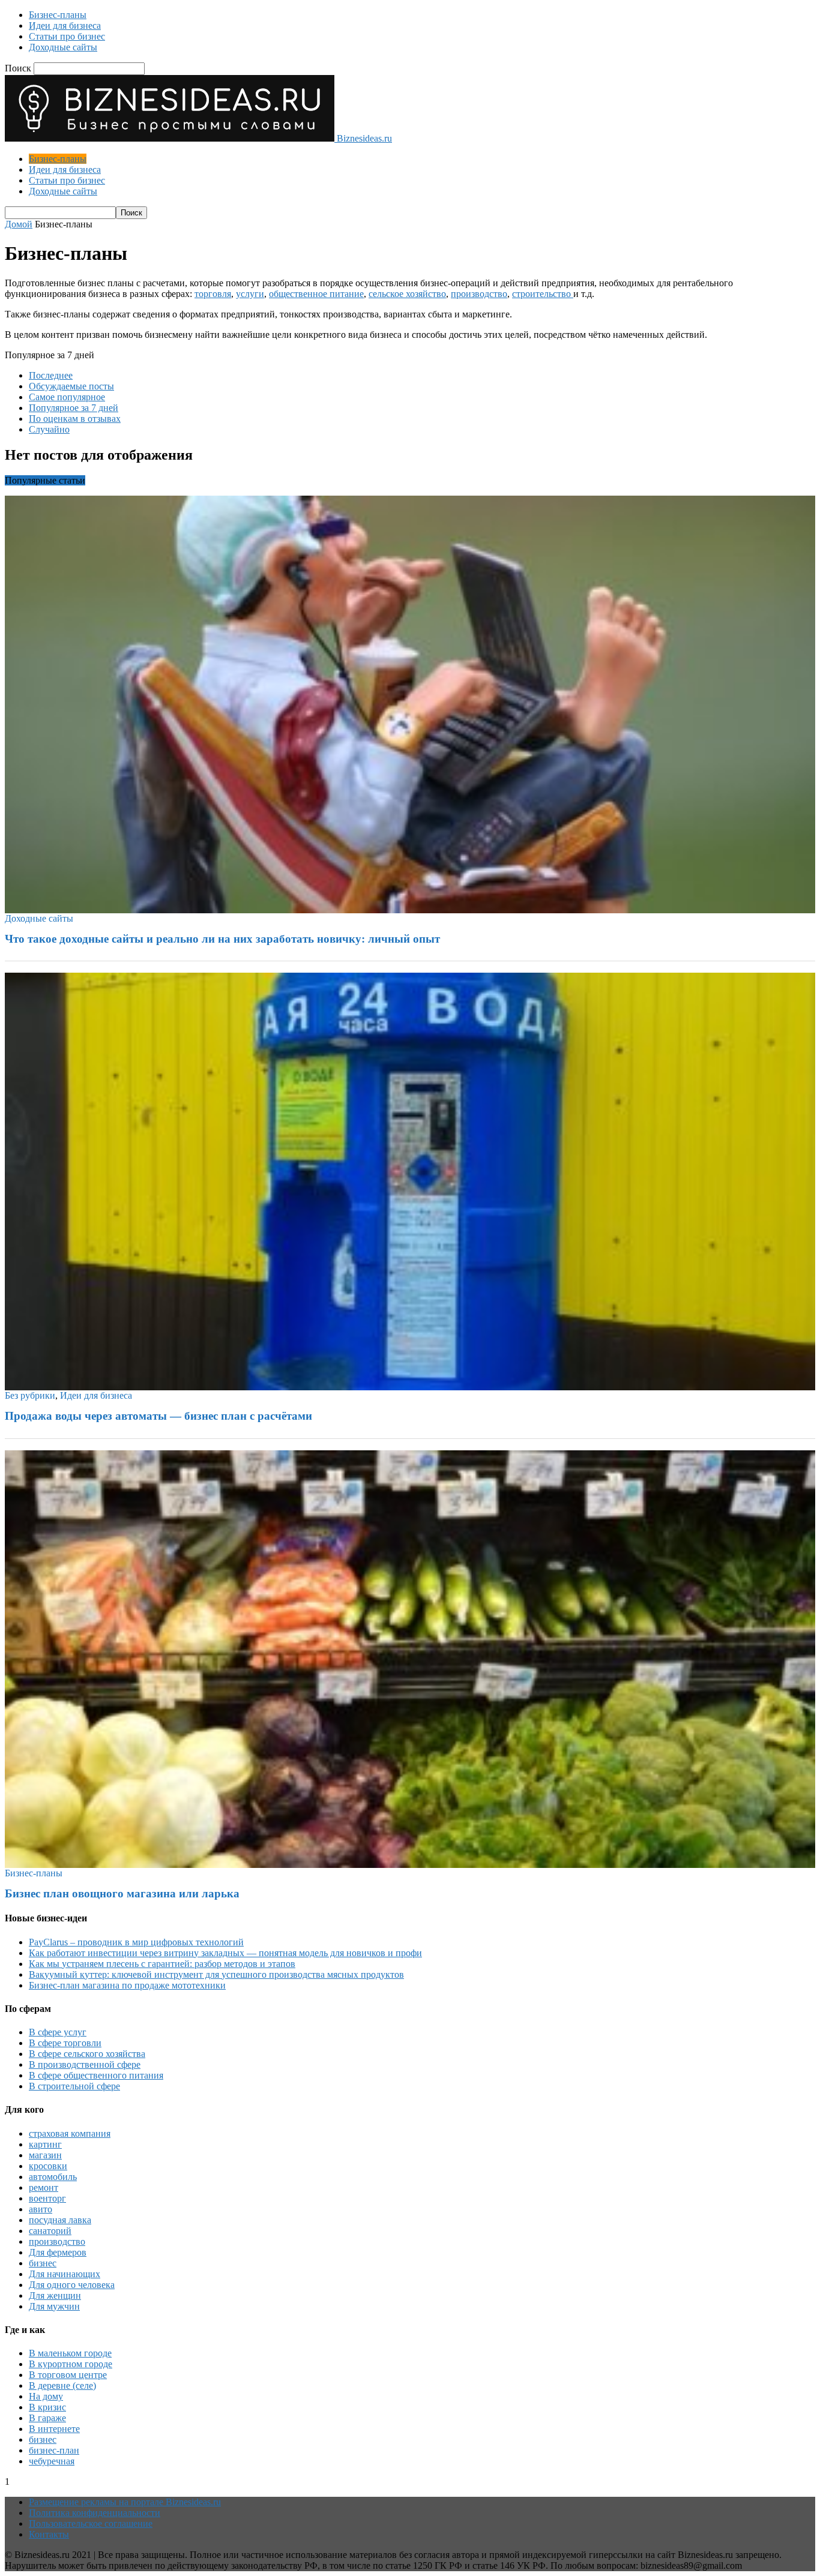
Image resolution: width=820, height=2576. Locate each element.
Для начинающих (65, 2274)
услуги (250, 294)
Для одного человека (72, 2285)
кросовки (48, 2166)
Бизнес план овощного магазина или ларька (122, 1893)
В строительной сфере (74, 2086)
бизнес (43, 2263)
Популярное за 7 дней (74, 408)
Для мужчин (54, 2306)
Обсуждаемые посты (71, 386)
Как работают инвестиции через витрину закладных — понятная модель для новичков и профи (225, 1953)
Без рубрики (30, 1395)
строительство (543, 294)
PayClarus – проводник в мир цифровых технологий (136, 1942)
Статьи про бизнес (67, 36)
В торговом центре (68, 2375)
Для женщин (55, 2295)
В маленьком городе (70, 2353)
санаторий (50, 2231)
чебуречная (52, 2461)
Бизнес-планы (58, 15)
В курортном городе (71, 2364)
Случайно (49, 429)
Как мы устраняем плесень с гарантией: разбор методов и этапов (162, 1964)
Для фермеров (58, 2252)
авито (41, 2209)
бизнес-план (54, 2450)
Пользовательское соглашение (91, 2523)
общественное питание (316, 294)
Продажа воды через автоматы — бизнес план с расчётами (158, 1416)
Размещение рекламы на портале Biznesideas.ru (125, 2502)
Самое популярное (67, 397)
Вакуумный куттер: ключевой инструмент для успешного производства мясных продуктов (216, 1974)
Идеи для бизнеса (65, 26)
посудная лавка (60, 2220)
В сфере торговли (65, 2043)
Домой (19, 224)
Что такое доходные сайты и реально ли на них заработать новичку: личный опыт (222, 939)
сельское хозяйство (407, 294)
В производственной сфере (85, 2064)
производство (479, 294)
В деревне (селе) (62, 2385)
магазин (45, 2155)
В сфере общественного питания (96, 2075)
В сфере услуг (58, 2032)
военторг (47, 2198)
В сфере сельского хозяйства (87, 2054)
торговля (213, 294)
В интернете (54, 2429)
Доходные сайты (63, 47)
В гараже (47, 2418)
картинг (45, 2144)
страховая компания (70, 2133)
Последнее (51, 375)
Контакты (49, 2534)
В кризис (47, 2407)
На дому (46, 2396)
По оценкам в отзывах (75, 419)
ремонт (44, 2187)
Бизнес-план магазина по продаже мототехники (127, 1985)
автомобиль (53, 2177)
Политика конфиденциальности (95, 2513)
